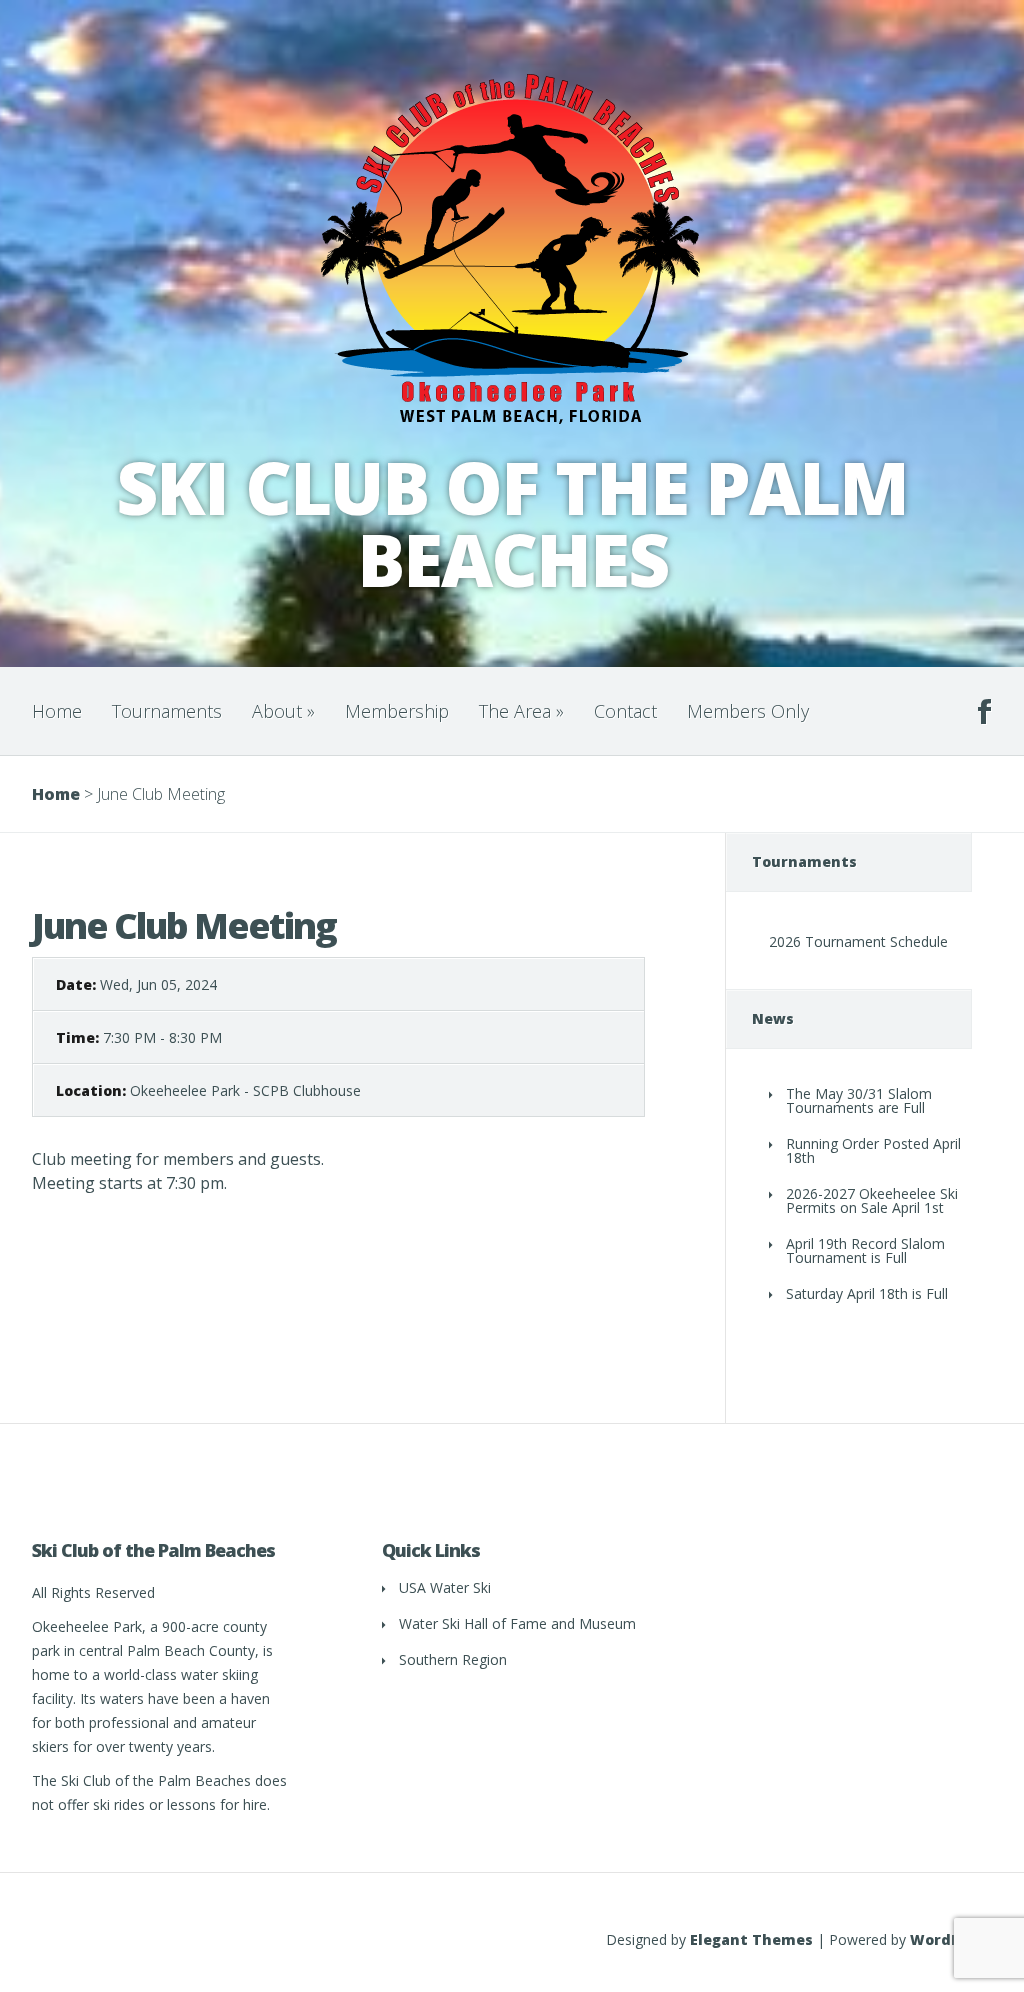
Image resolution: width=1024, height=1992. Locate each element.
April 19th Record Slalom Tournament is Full (865, 1250)
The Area (521, 711)
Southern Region (453, 1659)
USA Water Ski (445, 1587)
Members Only (748, 711)
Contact (625, 711)
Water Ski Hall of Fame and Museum (517, 1623)
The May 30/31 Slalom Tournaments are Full (859, 1100)
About (283, 711)
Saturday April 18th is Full (867, 1293)
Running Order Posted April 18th (873, 1150)
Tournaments (167, 711)
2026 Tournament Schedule (858, 941)
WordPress (951, 1939)
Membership (397, 711)
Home (57, 711)
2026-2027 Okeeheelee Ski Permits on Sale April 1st (872, 1200)
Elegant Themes (751, 1939)
